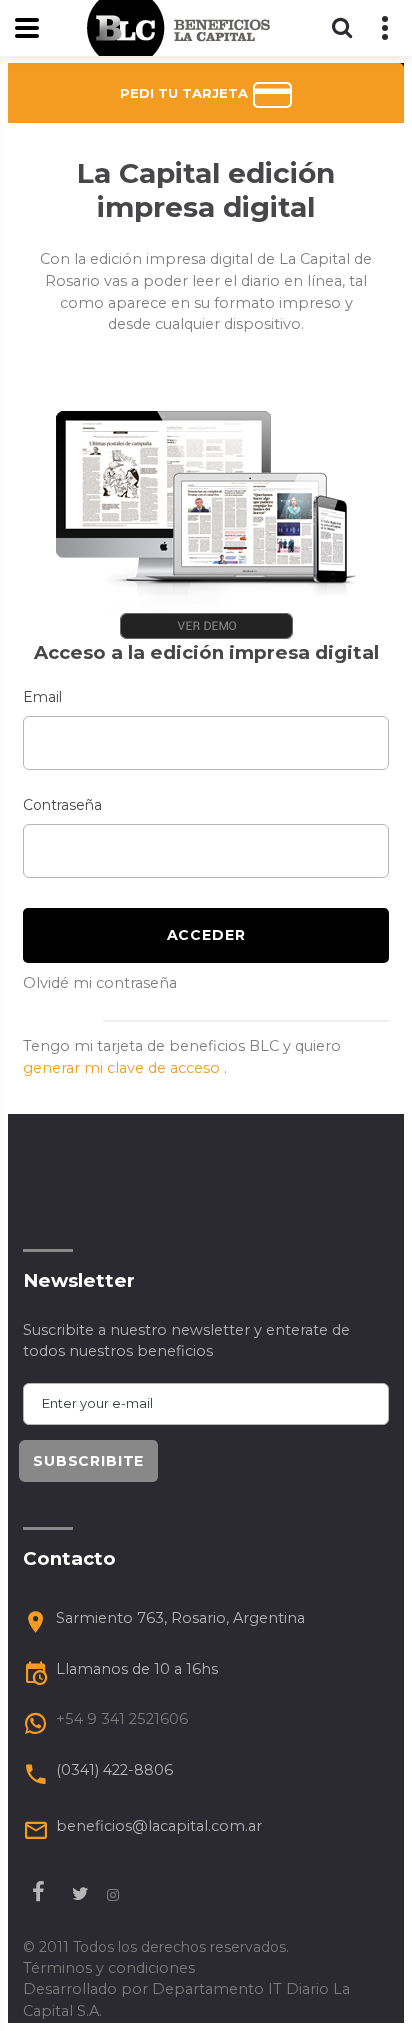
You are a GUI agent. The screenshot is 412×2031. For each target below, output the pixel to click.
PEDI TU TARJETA (186, 93)
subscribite (88, 1461)
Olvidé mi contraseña (100, 983)
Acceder (206, 935)
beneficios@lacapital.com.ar (159, 1826)
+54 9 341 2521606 (122, 1719)
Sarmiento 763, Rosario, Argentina (180, 1618)
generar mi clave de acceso (123, 1068)
